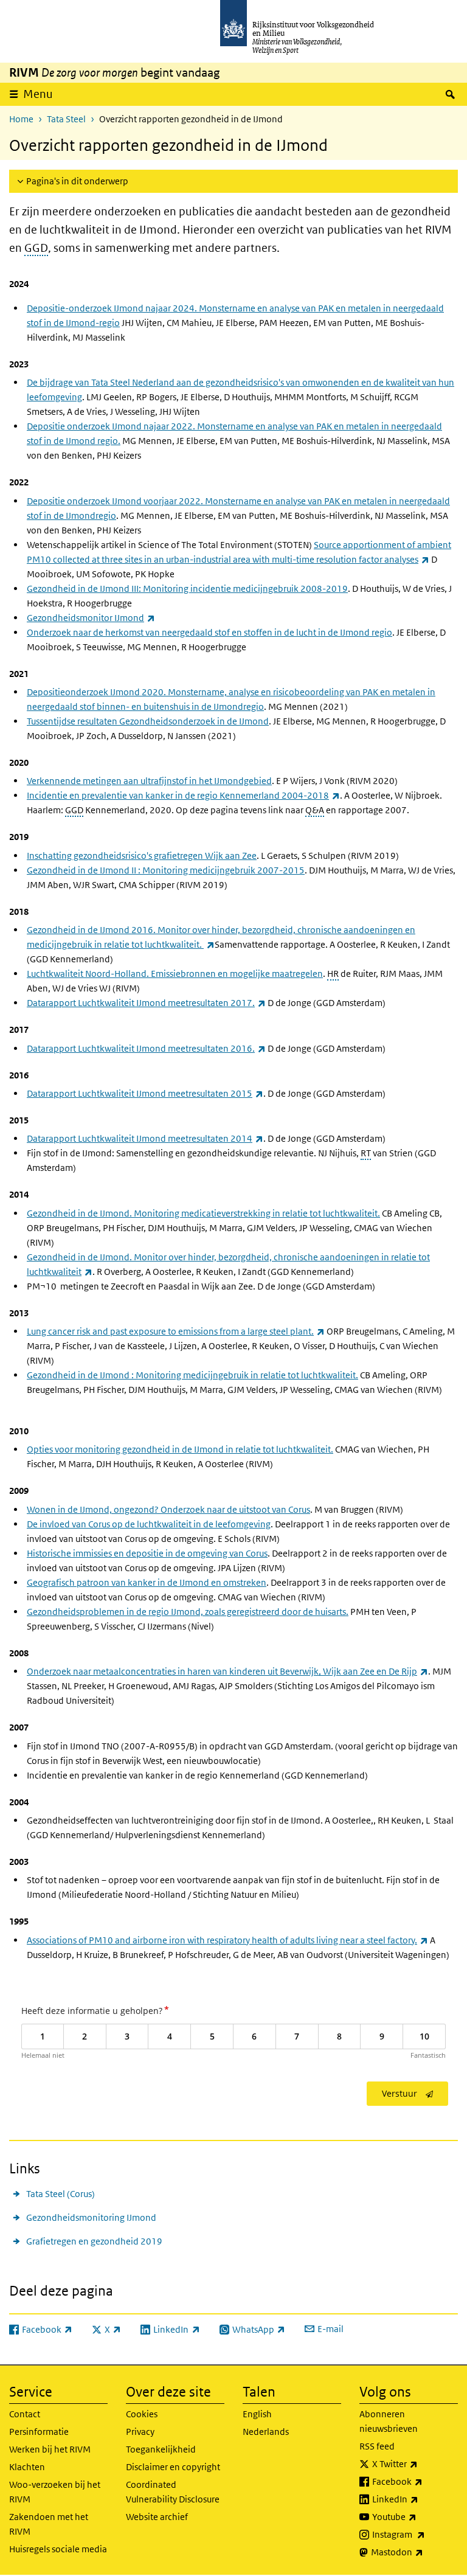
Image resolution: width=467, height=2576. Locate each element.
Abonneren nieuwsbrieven (389, 2421)
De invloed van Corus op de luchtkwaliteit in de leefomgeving (149, 1524)
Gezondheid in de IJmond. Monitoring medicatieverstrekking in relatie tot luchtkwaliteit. (203, 1213)
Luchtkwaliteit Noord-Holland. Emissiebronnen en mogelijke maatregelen (175, 974)
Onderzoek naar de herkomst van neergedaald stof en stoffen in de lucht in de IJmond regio (209, 632)
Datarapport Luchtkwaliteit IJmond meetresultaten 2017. (146, 1003)
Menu (38, 94)
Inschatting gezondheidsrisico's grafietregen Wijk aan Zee (142, 856)
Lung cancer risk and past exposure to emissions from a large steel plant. (176, 1331)
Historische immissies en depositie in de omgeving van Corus (147, 1553)
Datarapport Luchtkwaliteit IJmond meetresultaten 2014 (145, 1138)
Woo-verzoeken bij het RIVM (55, 2492)
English (257, 2414)
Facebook (415, 2481)
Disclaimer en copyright (173, 2467)
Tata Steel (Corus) (61, 2194)
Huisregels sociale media (58, 2549)
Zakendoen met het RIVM (49, 2524)
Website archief (157, 2517)
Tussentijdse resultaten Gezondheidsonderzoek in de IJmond (148, 721)
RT (366, 1153)
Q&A (315, 810)
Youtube (415, 2516)
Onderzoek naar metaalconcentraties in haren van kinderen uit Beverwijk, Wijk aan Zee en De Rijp (227, 1671)
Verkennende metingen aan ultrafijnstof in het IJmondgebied (149, 781)
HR (333, 974)
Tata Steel (66, 119)
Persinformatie (39, 2432)
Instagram (415, 2534)
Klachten (27, 2467)
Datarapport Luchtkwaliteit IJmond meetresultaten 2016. (146, 1048)
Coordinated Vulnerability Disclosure (173, 2492)
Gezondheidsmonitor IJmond (91, 618)
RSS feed (377, 2446)
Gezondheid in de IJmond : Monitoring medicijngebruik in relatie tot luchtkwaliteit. (192, 1375)
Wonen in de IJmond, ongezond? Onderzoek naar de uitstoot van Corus (168, 1509)
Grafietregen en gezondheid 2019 (94, 2241)
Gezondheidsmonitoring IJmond (91, 2217)
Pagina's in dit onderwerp (77, 181)
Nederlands (266, 2432)
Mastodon (414, 2552)
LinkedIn (415, 2499)
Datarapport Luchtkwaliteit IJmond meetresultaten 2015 (145, 1093)
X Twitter (415, 2463)
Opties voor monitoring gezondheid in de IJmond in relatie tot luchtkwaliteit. (180, 1449)
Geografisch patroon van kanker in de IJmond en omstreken (147, 1582)
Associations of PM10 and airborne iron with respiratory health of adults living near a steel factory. (227, 1940)
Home (21, 119)
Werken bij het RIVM (50, 2449)
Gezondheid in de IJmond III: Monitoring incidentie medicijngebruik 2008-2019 (187, 588)
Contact (25, 2414)
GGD (36, 248)
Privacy (140, 2432)
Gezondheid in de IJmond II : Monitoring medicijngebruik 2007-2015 (166, 870)
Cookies (142, 2414)
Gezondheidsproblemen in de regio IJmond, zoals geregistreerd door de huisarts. (188, 1612)
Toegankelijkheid (161, 2449)
